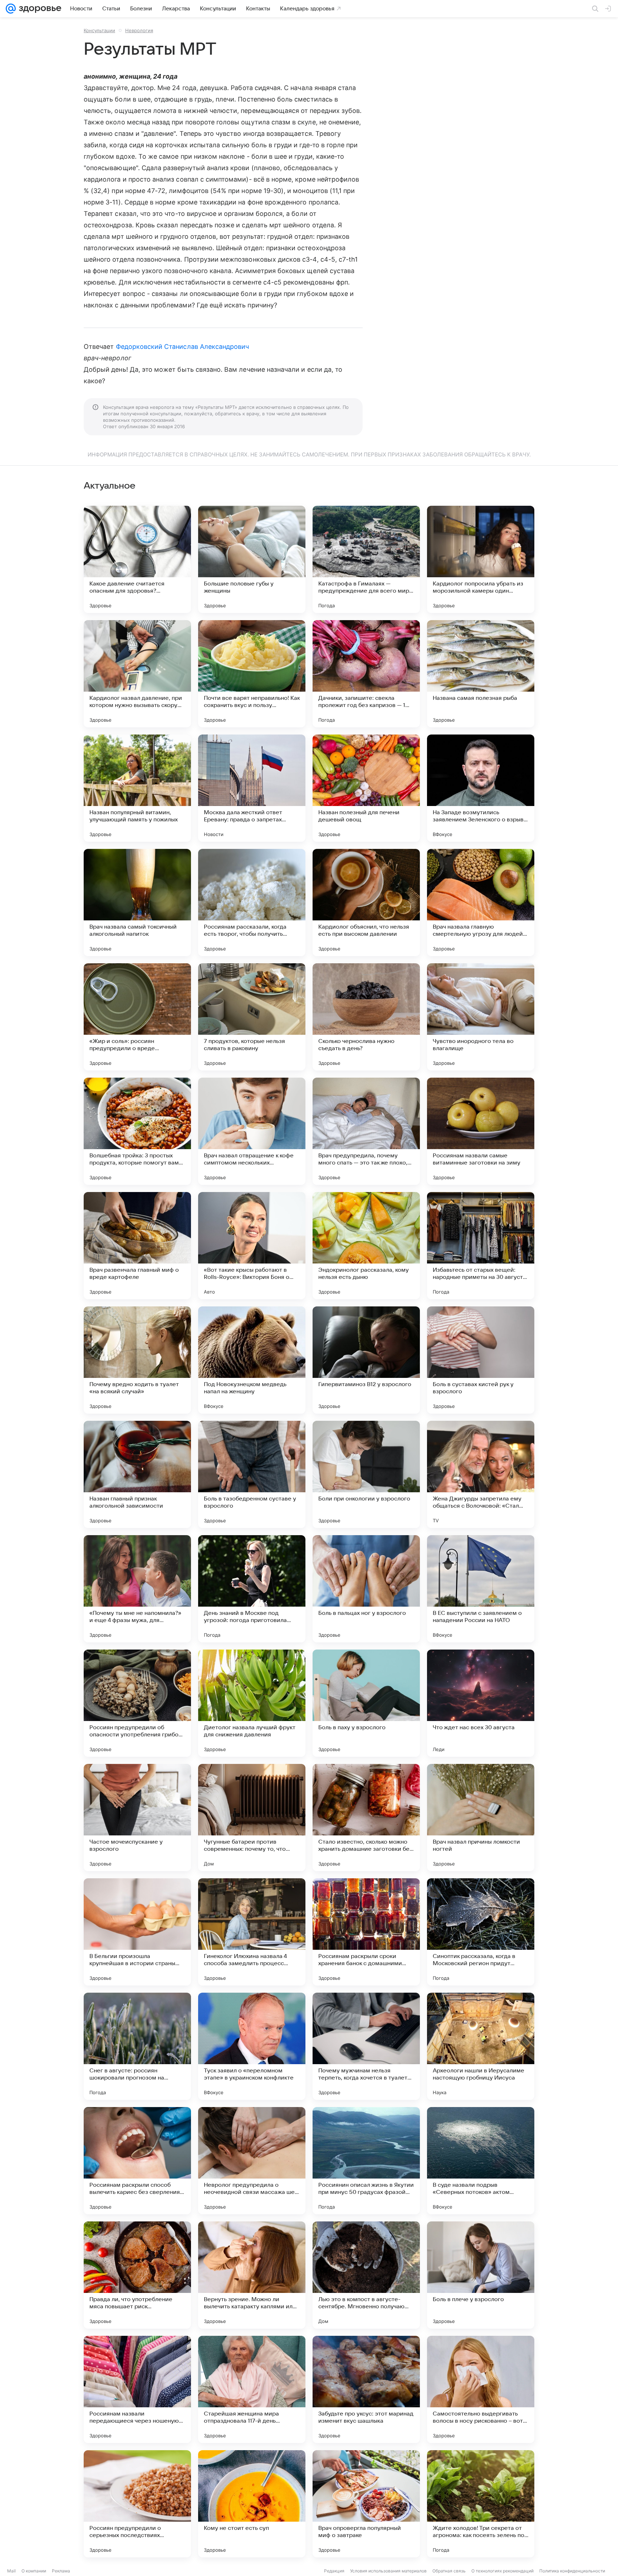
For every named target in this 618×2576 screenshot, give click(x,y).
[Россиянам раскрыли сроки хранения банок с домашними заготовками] (366, 1932)
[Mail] (11, 9)
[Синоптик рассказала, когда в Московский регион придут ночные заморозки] (481, 1932)
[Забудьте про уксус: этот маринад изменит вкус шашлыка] (366, 2389)
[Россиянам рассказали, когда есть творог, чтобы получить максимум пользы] (252, 903)
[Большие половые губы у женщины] (252, 559)
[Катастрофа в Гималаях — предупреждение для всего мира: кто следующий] (366, 559)
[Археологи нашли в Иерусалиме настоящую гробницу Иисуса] (481, 2046)
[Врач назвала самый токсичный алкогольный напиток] (137, 903)
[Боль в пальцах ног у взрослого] (366, 1589)
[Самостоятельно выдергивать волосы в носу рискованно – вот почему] (481, 2389)
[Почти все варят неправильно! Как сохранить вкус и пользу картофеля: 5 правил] (252, 674)
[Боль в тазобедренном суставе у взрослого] (252, 1474)
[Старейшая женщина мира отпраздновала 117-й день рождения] (252, 2389)
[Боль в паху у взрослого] (366, 1703)
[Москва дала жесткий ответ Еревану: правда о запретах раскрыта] (252, 788)
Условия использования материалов (388, 2571)
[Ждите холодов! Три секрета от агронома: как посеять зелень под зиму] (481, 2504)
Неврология (139, 30)
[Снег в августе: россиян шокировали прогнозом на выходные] (137, 2046)
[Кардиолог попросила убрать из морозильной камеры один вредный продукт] (481, 559)
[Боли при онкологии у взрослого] (366, 1474)
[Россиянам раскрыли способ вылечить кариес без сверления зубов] (137, 2161)
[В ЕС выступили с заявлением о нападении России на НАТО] (481, 1589)
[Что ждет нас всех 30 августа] (481, 1703)
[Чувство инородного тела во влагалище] (481, 1017)
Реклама (61, 2571)
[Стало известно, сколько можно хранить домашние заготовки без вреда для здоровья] (366, 1818)
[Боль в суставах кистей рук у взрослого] (481, 1360)
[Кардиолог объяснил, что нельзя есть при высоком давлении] (366, 903)
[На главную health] (39, 9)
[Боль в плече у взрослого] (481, 2275)
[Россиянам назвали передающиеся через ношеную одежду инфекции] (137, 2389)
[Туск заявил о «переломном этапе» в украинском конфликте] (252, 2046)
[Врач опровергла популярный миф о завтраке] (366, 2504)
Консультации (99, 30)
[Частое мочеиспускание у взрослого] (137, 1818)
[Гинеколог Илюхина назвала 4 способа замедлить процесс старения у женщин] (252, 1932)
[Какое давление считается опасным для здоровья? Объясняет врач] (137, 559)
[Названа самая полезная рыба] (481, 674)
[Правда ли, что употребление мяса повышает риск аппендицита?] (137, 2275)
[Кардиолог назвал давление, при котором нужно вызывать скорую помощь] (137, 674)
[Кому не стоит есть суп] (252, 2504)
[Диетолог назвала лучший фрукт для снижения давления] (252, 1703)
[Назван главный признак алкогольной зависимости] (137, 1474)
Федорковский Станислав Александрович (183, 347)
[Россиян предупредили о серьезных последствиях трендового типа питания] (137, 2504)
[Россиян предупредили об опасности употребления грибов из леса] (137, 1703)
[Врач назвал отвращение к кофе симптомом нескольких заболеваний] (252, 1131)
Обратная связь (449, 2571)
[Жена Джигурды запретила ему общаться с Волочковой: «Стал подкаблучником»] (481, 1474)
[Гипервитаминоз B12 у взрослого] (366, 1360)
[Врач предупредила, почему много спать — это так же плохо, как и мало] (366, 1131)
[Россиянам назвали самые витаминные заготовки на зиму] (481, 1131)
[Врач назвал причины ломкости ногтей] (481, 1818)
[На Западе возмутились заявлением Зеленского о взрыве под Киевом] (481, 788)
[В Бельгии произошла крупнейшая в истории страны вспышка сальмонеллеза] (137, 1932)
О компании (34, 2571)
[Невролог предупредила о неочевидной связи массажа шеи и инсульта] (252, 2161)
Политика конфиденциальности (572, 2571)
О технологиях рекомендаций (502, 2571)
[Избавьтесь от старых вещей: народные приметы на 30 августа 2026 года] (481, 1246)
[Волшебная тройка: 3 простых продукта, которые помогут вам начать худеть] (137, 1131)
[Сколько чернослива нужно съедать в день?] (366, 1017)
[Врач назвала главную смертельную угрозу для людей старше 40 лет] (481, 903)
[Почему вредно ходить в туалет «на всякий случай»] (137, 1360)
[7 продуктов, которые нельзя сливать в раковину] (252, 1017)
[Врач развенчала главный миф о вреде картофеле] (137, 1246)
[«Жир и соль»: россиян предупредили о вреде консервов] (137, 1017)
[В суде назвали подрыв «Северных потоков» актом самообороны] (481, 2161)
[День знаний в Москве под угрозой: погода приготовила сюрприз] (252, 1589)
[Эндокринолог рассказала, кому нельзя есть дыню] (366, 1246)
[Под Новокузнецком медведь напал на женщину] (252, 1360)
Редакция (334, 2571)
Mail (11, 2571)
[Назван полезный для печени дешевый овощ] (366, 788)
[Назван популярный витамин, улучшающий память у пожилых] (137, 788)
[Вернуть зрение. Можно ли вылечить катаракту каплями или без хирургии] (252, 2275)
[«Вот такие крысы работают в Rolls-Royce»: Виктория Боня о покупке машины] (252, 1246)
